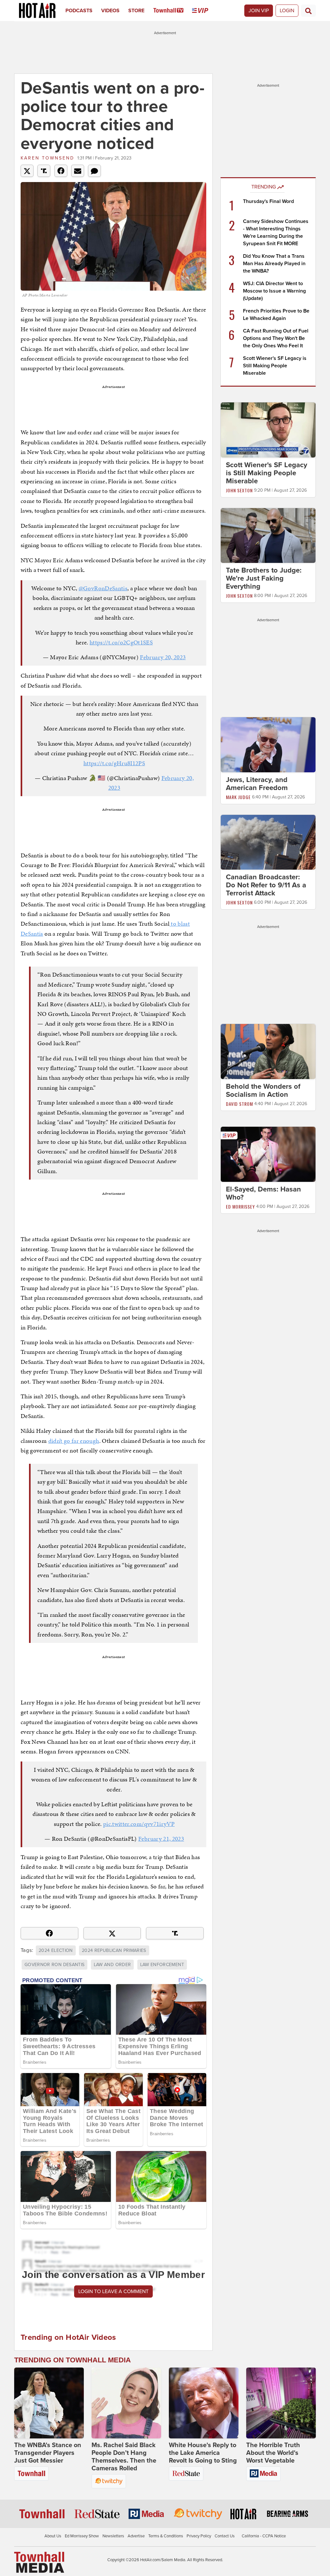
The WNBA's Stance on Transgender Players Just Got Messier (48, 2453)
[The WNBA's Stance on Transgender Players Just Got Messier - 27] (49, 2403)
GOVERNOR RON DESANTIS (54, 1965)
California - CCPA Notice (264, 2536)
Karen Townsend (48, 158)
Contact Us (225, 2536)
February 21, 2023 (161, 1839)
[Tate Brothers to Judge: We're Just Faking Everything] (268, 535)
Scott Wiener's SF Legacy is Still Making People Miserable (275, 366)
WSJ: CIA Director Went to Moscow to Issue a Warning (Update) (274, 291)
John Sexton (239, 490)
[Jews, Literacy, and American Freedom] (268, 744)
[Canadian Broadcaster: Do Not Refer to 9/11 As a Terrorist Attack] (268, 842)
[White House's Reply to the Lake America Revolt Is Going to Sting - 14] (204, 2403)
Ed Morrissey (240, 1206)
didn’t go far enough (74, 1441)
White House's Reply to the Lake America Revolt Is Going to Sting (203, 2453)
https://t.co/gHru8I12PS (114, 763)
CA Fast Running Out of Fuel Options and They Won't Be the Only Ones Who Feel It (276, 338)
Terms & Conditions (166, 2536)
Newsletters (113, 2536)
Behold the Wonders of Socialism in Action (263, 1090)
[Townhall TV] (173, 11)
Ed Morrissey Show (82, 2536)
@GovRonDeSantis (103, 588)
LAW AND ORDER (112, 1965)
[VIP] (204, 11)
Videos (110, 11)
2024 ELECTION (56, 1950)
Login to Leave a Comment (113, 2291)
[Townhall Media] (39, 2562)
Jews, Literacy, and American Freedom (257, 784)
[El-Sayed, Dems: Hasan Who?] (268, 1154)
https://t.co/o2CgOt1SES (121, 642)
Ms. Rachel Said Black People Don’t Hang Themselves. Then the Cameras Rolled (124, 2457)
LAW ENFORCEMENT (162, 1965)
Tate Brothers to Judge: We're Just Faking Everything (264, 578)
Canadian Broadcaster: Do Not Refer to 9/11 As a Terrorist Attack (266, 885)
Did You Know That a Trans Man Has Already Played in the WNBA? (274, 264)
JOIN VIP (259, 11)
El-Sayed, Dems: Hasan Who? (263, 1193)
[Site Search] (308, 11)
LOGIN (287, 11)
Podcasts (79, 11)
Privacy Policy (199, 2536)
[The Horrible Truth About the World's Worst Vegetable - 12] (281, 2403)
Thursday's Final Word (268, 201)
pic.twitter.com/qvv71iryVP (139, 1824)
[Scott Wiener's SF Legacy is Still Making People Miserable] (268, 429)
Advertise (136, 2536)
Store (136, 11)
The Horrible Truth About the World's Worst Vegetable (273, 2453)
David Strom (239, 1104)
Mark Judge (238, 797)
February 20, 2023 (163, 657)
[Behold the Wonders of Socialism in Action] (268, 1051)
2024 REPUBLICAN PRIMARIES (114, 1950)
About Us (53, 2536)
